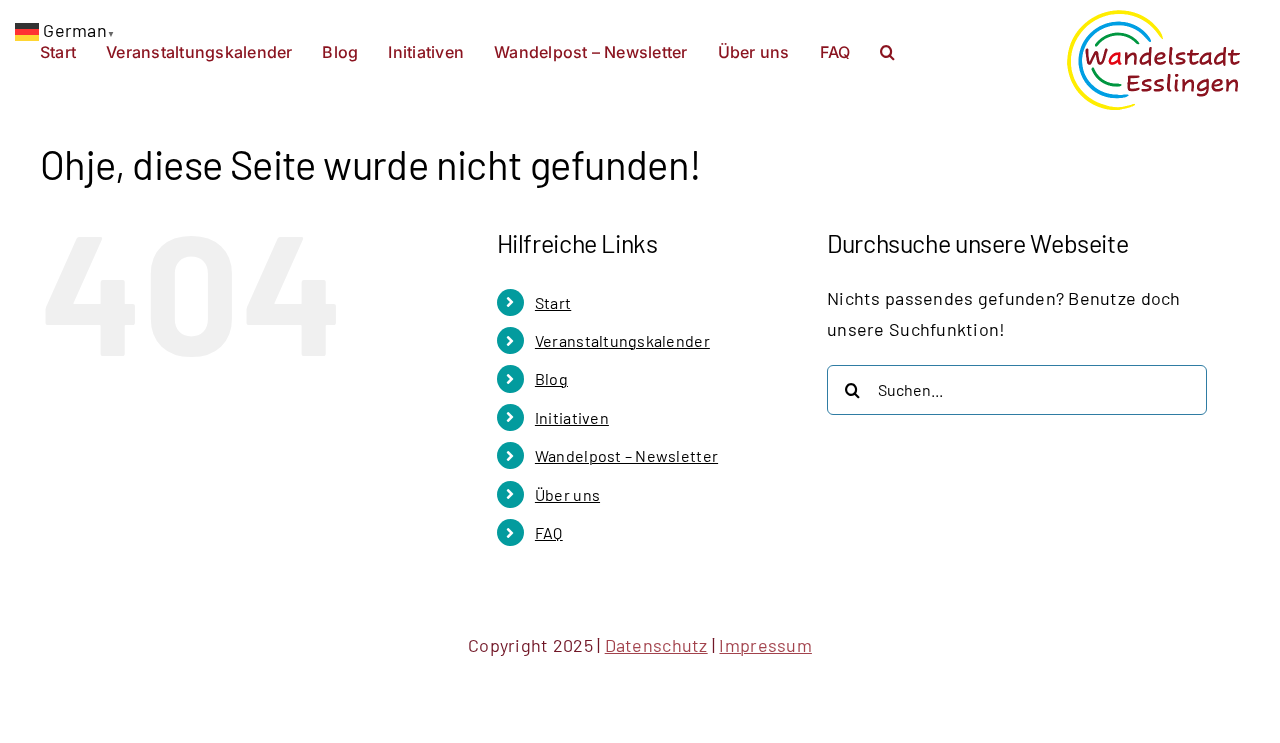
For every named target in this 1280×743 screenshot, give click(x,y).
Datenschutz (656, 645)
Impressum (765, 645)
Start (553, 302)
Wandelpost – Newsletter (626, 455)
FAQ (549, 532)
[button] (887, 50)
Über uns (567, 494)
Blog (551, 378)
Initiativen (572, 417)
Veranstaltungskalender (622, 340)
